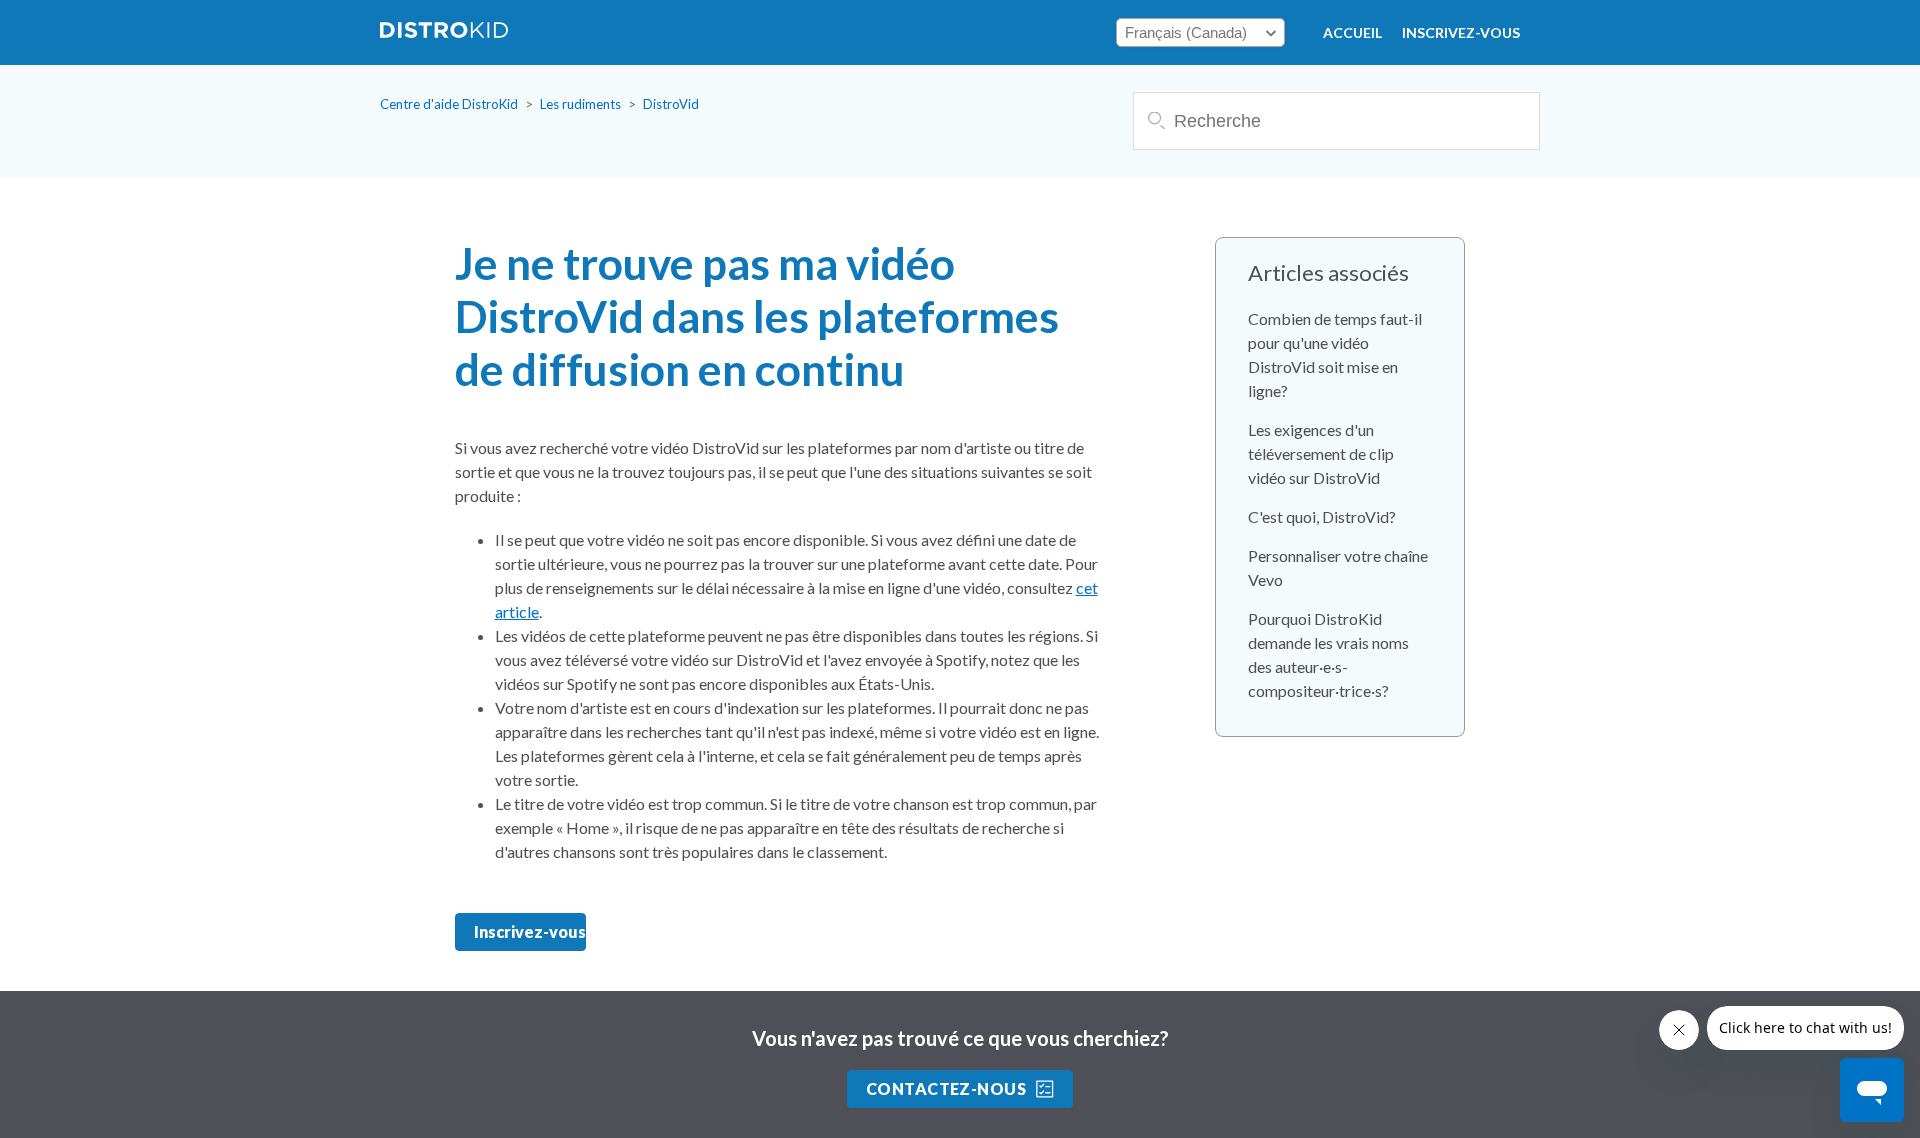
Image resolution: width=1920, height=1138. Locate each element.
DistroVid (671, 104)
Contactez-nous (946, 1088)
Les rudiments (580, 104)
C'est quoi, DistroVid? (1322, 516)
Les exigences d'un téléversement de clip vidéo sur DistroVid (1321, 453)
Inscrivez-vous (1461, 32)
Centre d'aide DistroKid (449, 104)
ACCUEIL (1352, 32)
